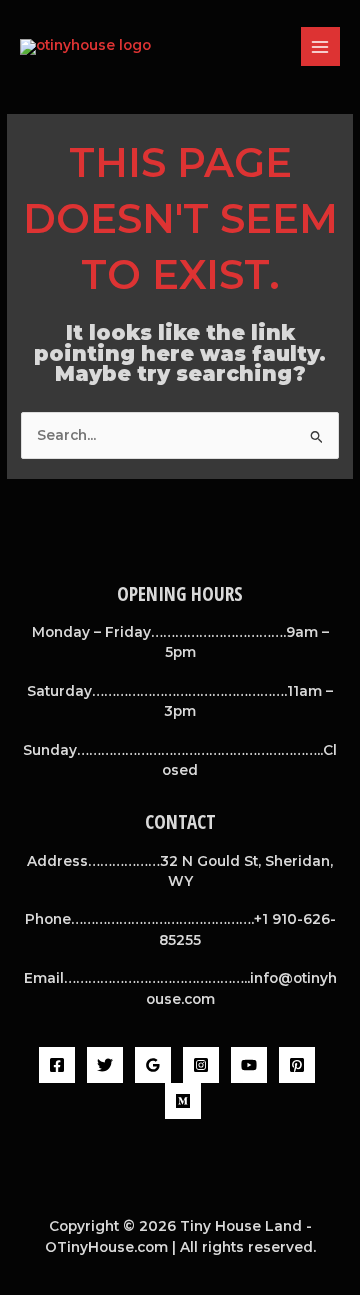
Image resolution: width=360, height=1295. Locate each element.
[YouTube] (249, 1065)
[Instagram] (201, 1065)
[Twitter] (105, 1065)
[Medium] (183, 1101)
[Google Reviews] (153, 1065)
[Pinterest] (297, 1065)
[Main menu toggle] (320, 46)
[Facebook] (57, 1065)
